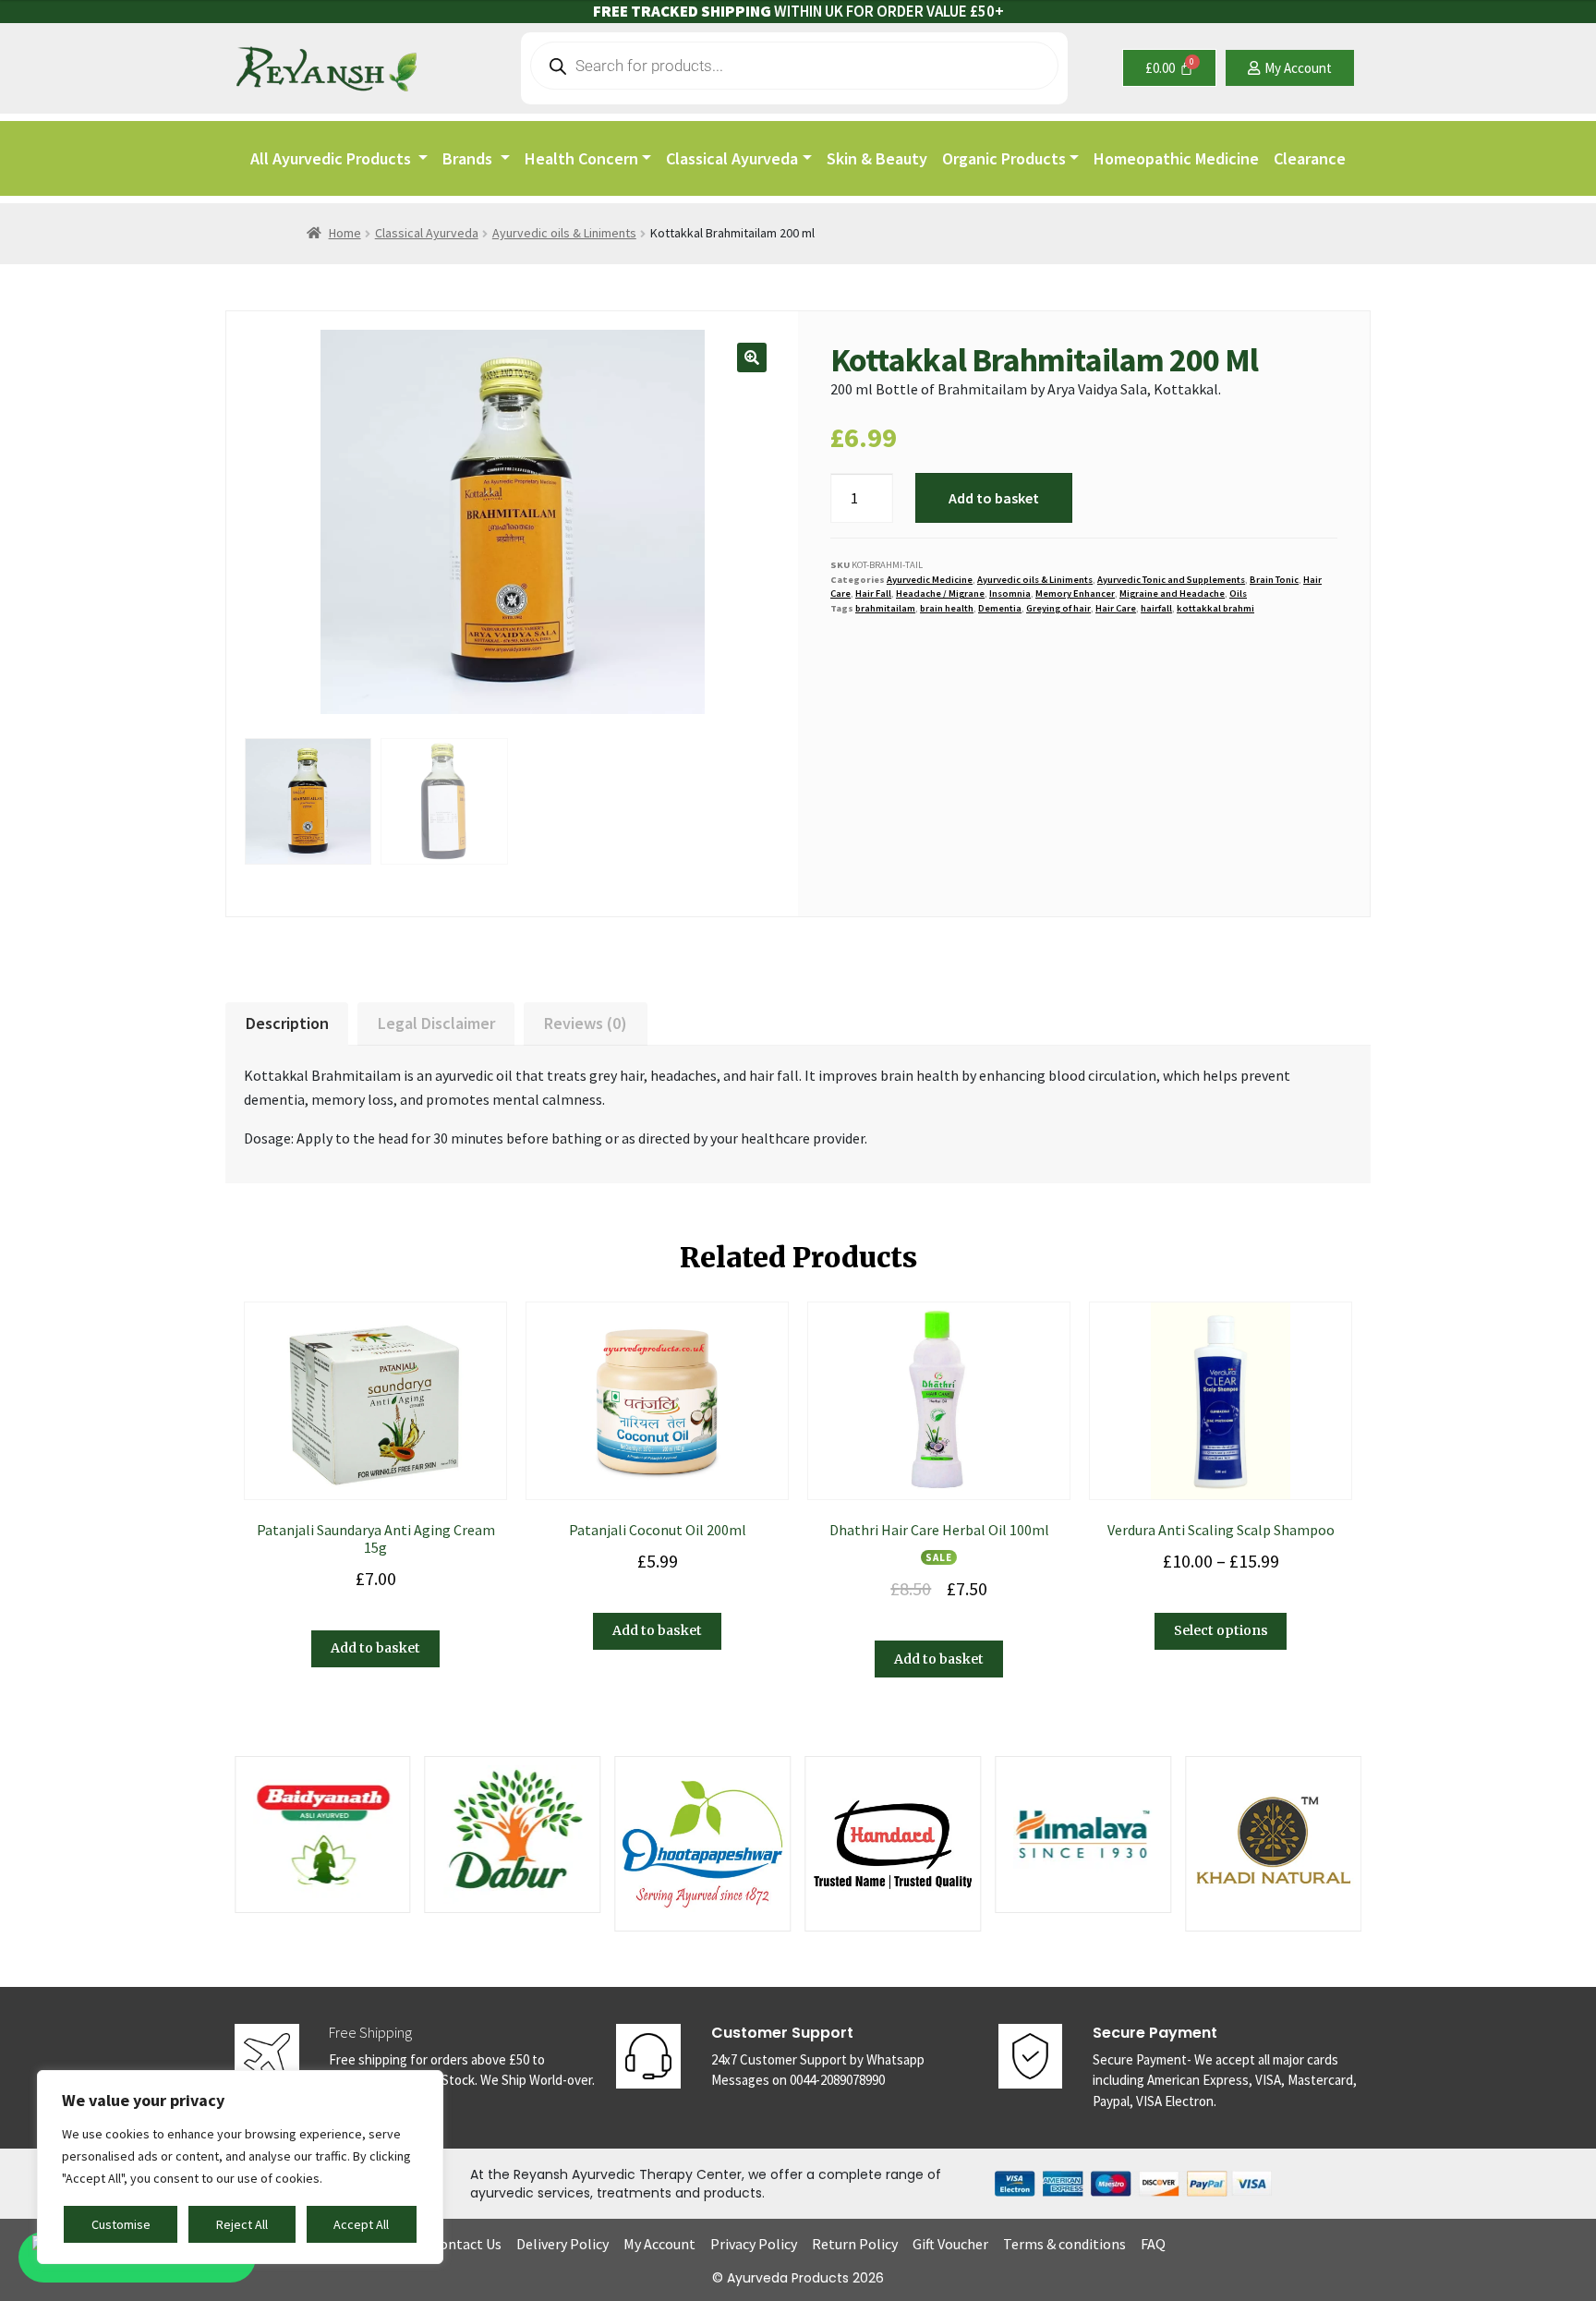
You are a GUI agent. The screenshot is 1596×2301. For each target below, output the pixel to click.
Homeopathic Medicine (1176, 158)
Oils (1238, 593)
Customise (121, 2224)
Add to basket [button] (375, 1648)
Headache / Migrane (940, 593)
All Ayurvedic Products (332, 158)
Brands (469, 158)
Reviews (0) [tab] (586, 1023)
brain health (947, 608)
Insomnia (1010, 593)
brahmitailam (885, 608)
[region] (240, 2167)
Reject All (242, 2224)
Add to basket (994, 498)
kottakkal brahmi (1215, 608)
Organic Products (1004, 158)
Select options (1221, 1630)
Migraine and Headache (1172, 593)
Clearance (1310, 158)
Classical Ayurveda (732, 158)
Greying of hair (1058, 608)
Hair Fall (873, 593)
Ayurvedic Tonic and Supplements (1171, 580)
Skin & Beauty (877, 158)
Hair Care (1116, 608)
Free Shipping (370, 2032)
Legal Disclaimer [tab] (436, 1023)
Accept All (361, 2224)
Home (345, 233)
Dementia (1000, 608)
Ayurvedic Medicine (930, 580)
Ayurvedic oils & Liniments (564, 233)
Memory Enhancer (1075, 593)
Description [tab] (287, 1023)
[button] (752, 357)
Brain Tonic (1274, 580)
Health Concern (581, 158)
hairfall (1156, 608)
